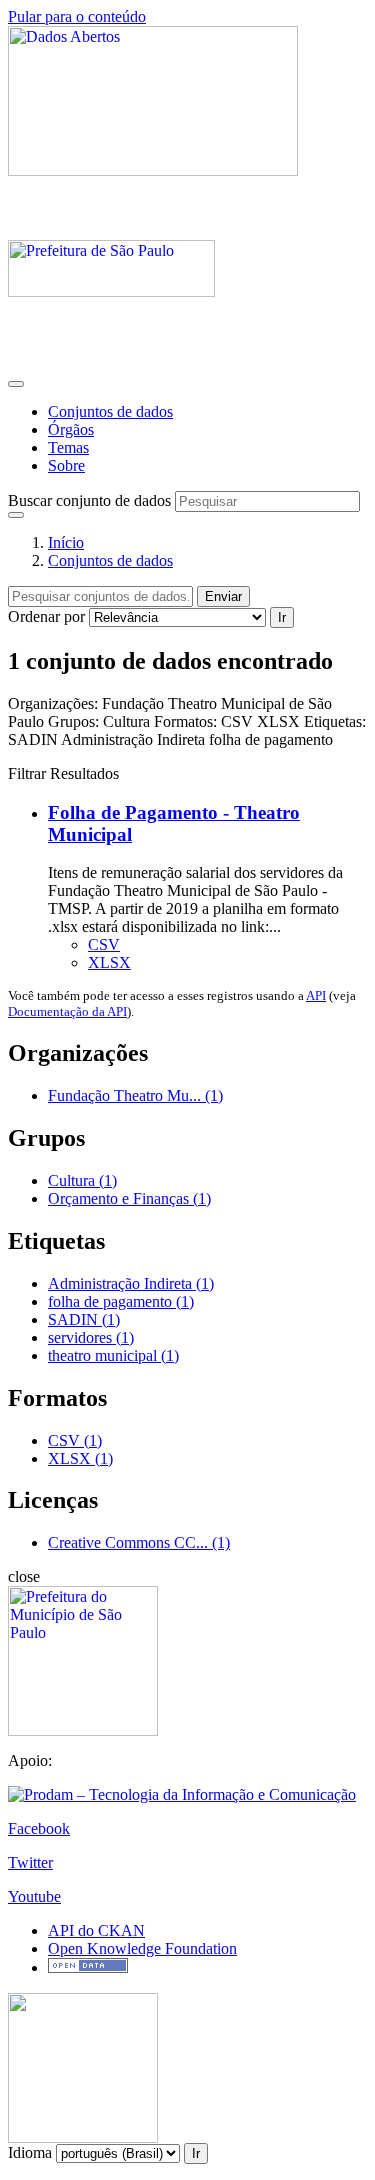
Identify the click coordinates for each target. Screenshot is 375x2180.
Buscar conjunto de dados (89, 500)
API (316, 995)
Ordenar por (46, 616)
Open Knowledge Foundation (142, 1948)
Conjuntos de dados (110, 411)
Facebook (39, 1828)
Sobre (66, 465)
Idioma (30, 2152)
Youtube (34, 1896)
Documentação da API (67, 1011)
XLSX (109, 962)
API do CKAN (96, 1930)
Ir (282, 617)
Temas (68, 447)
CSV (104, 944)
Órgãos (71, 429)
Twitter (30, 1862)
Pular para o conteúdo (77, 16)
